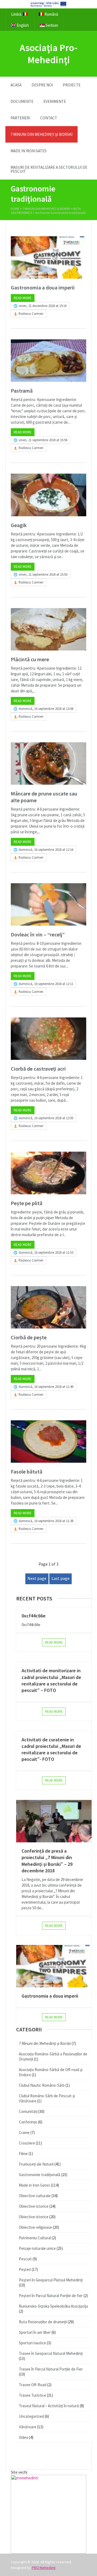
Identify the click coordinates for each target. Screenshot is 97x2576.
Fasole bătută (27, 1471)
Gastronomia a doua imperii (43, 287)
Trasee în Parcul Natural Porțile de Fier (51, 2369)
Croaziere (27, 2143)
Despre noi (42, 85)
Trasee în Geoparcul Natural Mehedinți (51, 2353)
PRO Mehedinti (44, 2568)
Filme (23, 2154)
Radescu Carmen (31, 314)
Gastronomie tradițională (40, 2175)
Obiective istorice (34, 2206)
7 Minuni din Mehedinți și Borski (41, 134)
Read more (23, 298)
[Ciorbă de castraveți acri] (48, 1039)
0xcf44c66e (34, 1616)
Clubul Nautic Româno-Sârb (42, 2085)
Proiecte (72, 85)
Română (51, 14)
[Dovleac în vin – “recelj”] (48, 904)
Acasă (16, 85)
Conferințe (28, 2122)
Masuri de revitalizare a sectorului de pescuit (49, 169)
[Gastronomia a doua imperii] (48, 257)
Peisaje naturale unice (37, 2248)
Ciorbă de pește (29, 1337)
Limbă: (17, 14)
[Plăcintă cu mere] (48, 629)
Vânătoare (28, 2427)
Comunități (28, 2111)
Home (15, 209)
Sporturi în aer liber (35, 2332)
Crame (24, 2132)
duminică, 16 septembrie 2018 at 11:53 (46, 1252)
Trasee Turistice (32, 2395)
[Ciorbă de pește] (48, 1307)
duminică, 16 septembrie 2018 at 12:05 (46, 1118)
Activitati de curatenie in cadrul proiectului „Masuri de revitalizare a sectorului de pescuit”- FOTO (51, 1749)
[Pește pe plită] (48, 1173)
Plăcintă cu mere (30, 659)
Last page (60, 1578)
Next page (37, 1578)
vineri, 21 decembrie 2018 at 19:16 (43, 306)
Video (24, 2437)
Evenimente (55, 101)
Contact (49, 118)
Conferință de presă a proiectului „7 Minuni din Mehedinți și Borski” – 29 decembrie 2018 (47, 1861)
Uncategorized (31, 2416)
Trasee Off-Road (33, 2385)
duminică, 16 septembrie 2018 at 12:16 (46, 850)
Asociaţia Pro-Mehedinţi (49, 54)
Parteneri (20, 118)
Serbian (51, 25)
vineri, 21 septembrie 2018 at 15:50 (43, 574)
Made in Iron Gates (29, 151)
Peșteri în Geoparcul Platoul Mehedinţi (51, 2280)
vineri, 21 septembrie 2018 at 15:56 (43, 440)
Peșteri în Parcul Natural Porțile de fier (51, 2296)
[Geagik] (48, 495)
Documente (22, 101)
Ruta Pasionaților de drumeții (43, 2322)
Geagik (19, 525)
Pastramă (22, 391)
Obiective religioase (35, 2227)
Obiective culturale (35, 2196)
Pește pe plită (27, 1203)
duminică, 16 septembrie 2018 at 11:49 (46, 1387)
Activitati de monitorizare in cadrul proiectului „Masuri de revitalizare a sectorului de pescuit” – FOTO (51, 1680)
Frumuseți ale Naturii (36, 2164)
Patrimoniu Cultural (35, 2238)
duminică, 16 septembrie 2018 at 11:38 (46, 1521)
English (22, 25)
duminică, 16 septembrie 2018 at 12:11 (46, 984)
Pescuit (25, 2259)
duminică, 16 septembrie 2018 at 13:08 (46, 709)
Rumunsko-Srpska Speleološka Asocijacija (53, 2306)
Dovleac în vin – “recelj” (38, 934)
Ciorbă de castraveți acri (38, 1069)
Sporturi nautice (32, 2343)
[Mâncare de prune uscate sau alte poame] (48, 763)
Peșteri (25, 2269)
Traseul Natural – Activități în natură (49, 2406)
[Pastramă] (48, 361)
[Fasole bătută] (48, 1442)
